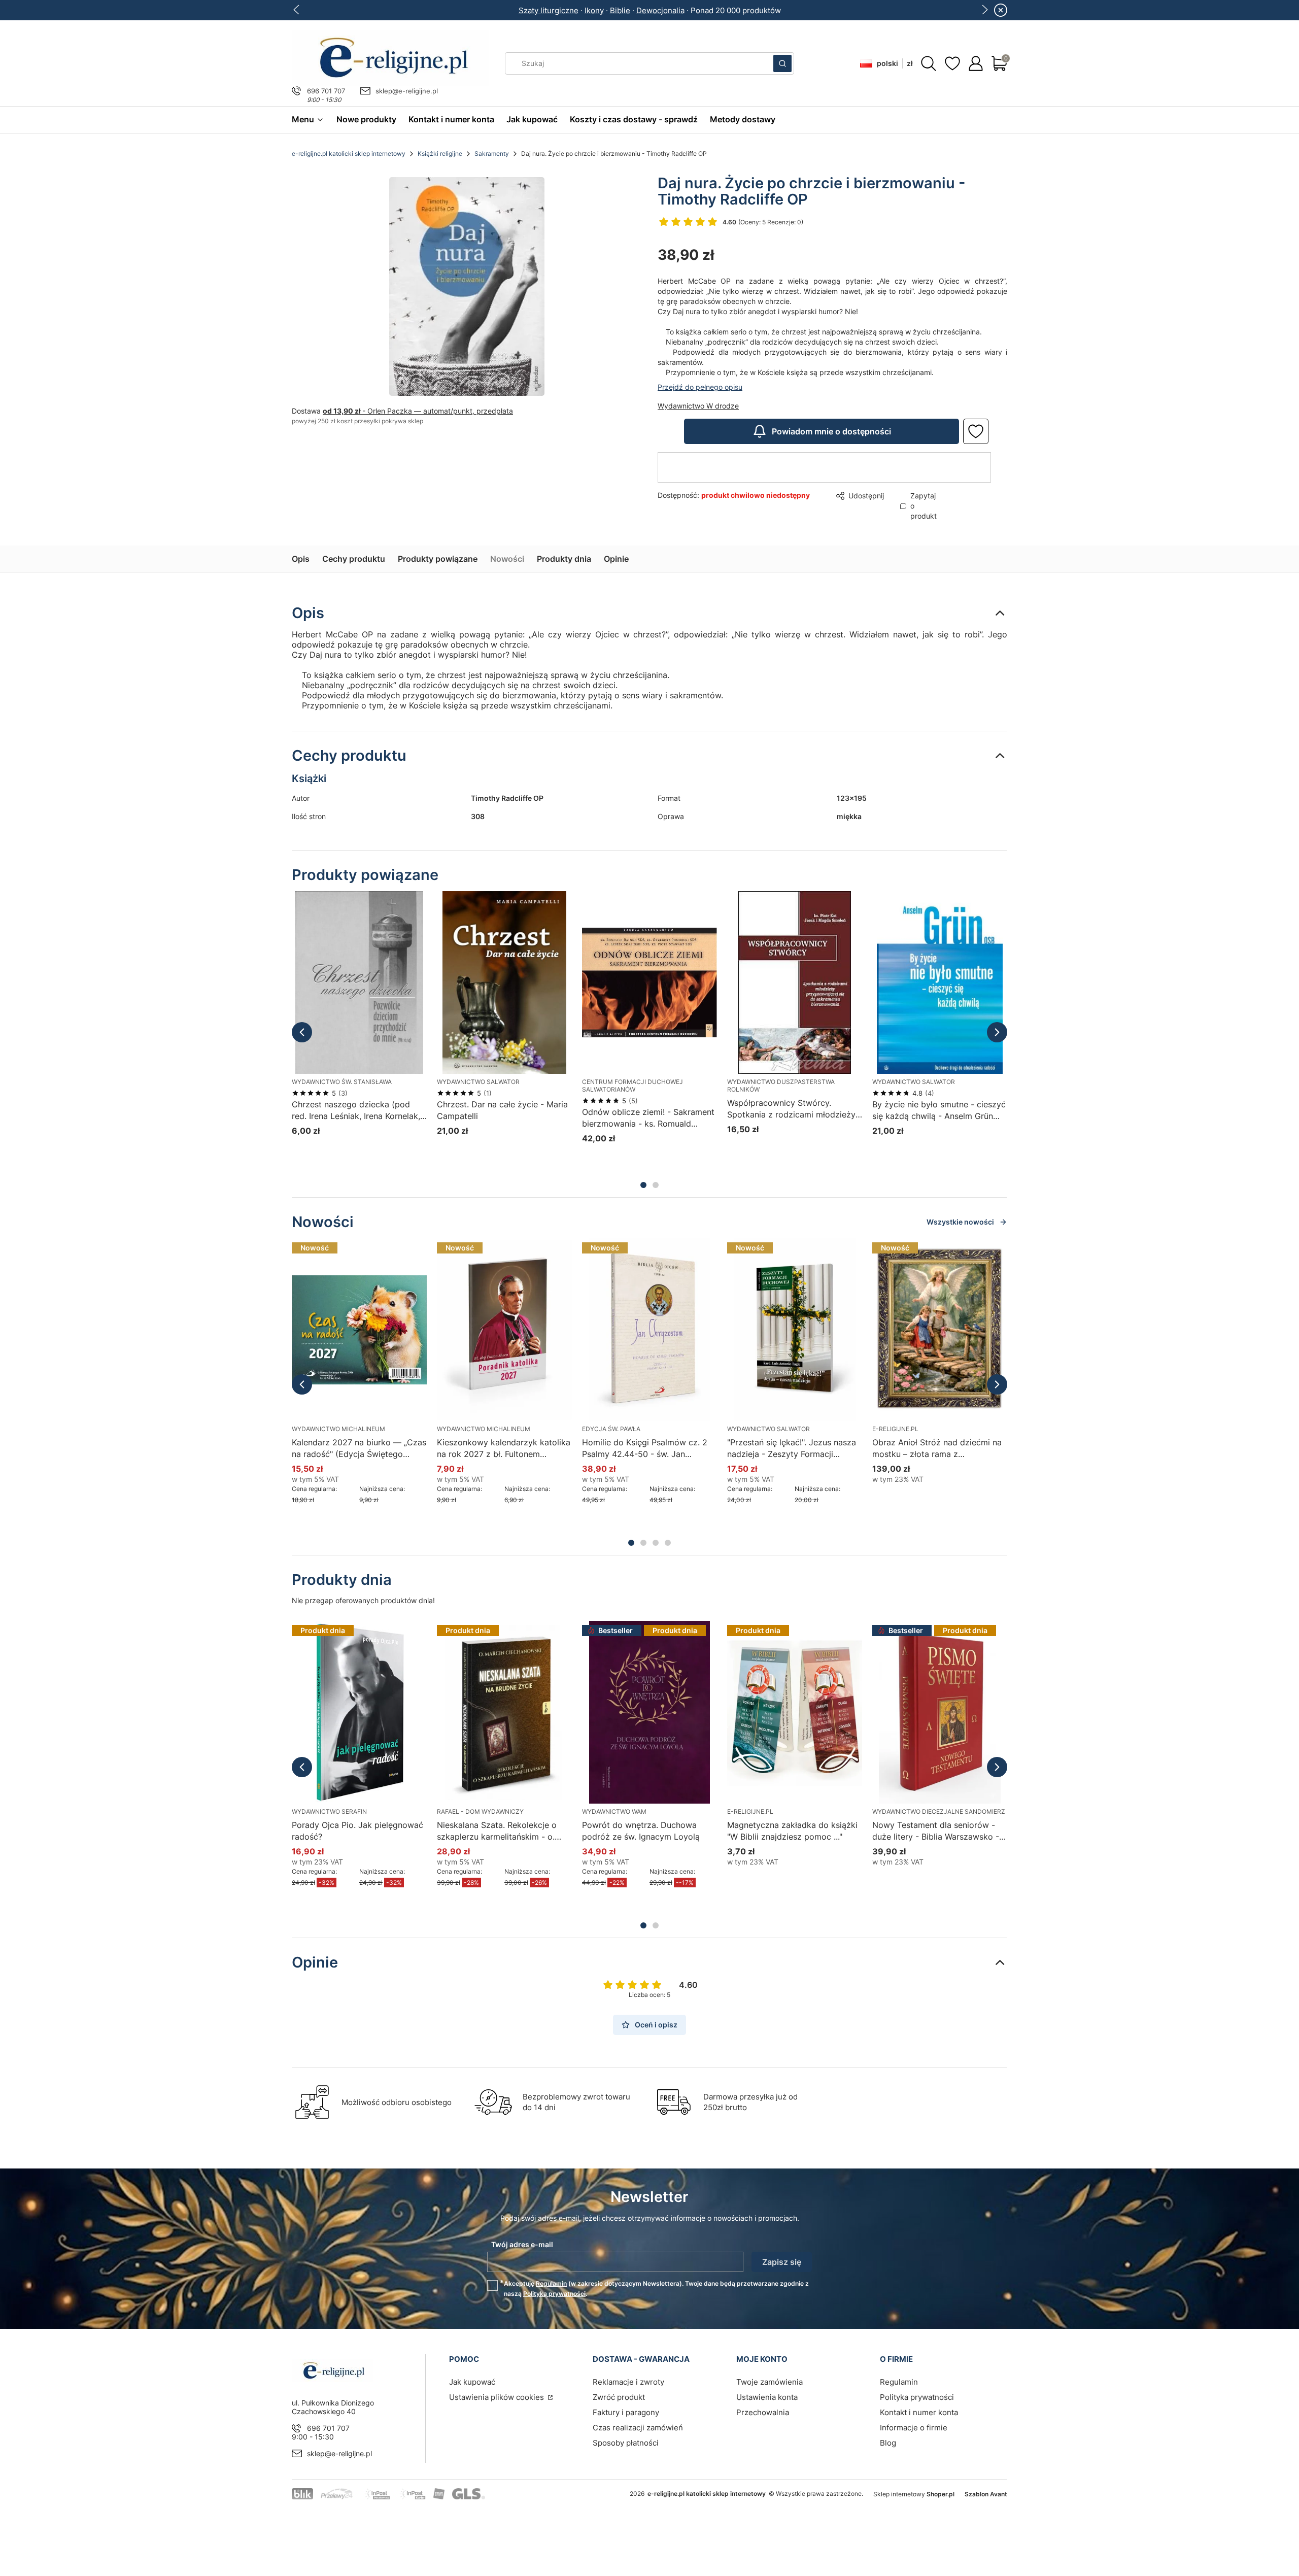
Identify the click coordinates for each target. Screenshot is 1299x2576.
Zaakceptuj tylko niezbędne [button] (608, 1330)
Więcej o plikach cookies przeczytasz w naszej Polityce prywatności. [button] (533, 1298)
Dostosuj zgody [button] (722, 1330)
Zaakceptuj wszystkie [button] (824, 1330)
